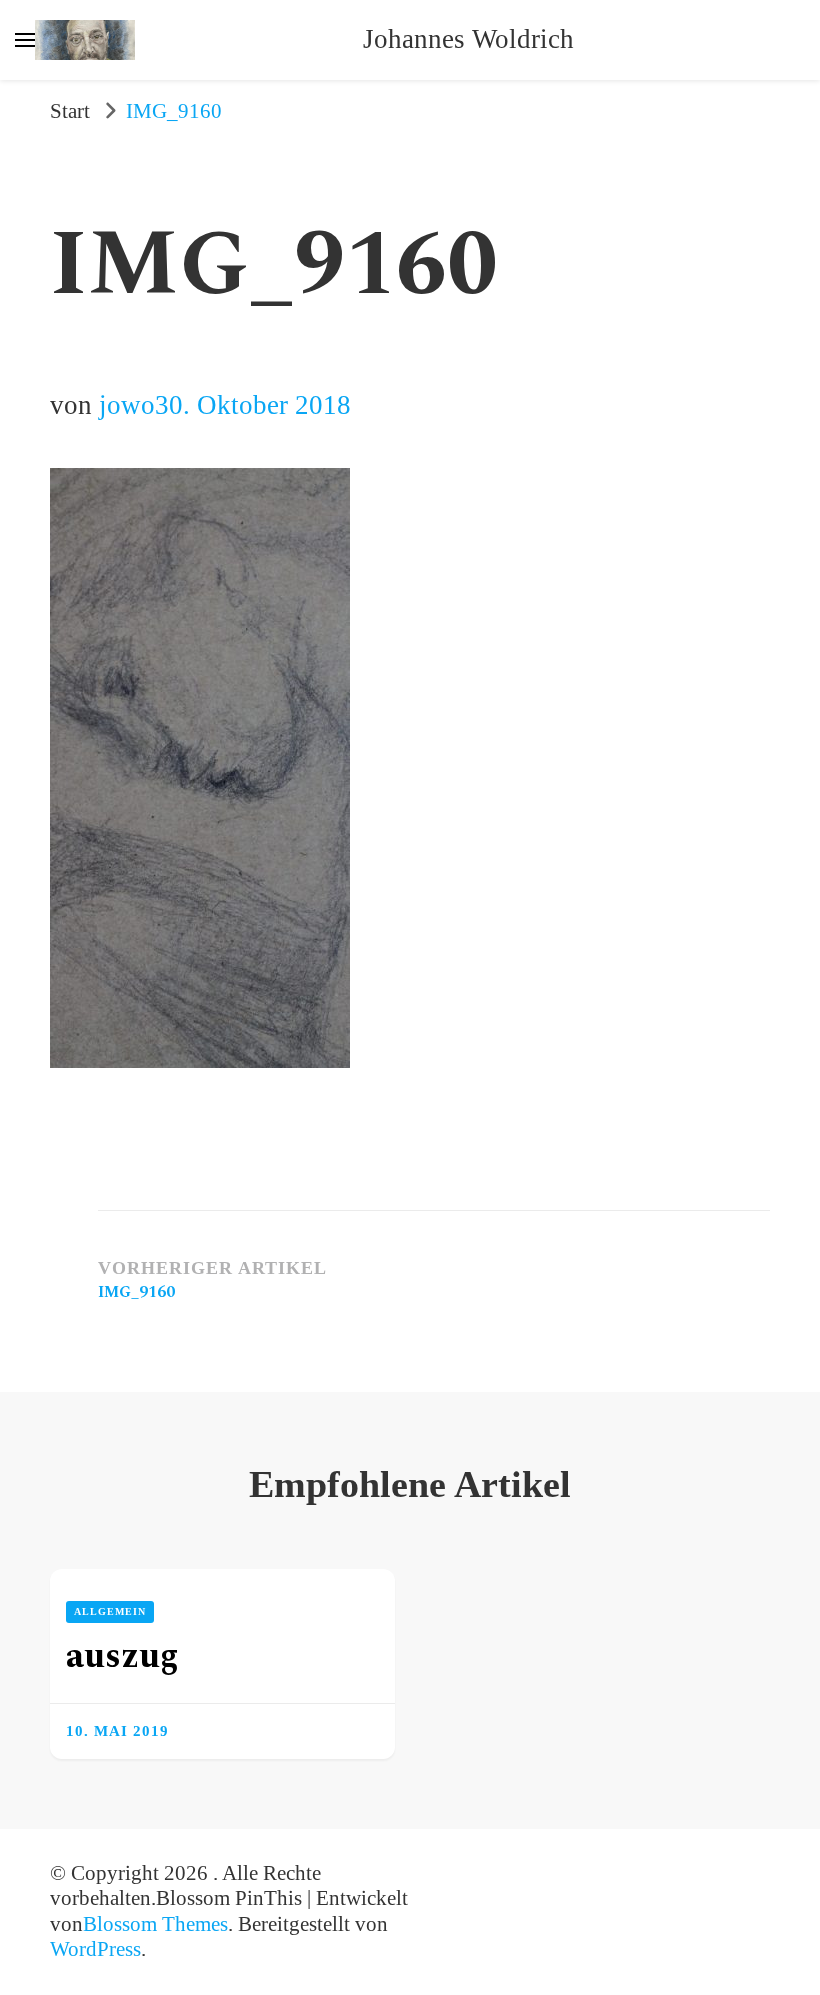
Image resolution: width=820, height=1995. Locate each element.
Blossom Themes (155, 1924)
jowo (127, 405)
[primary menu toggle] (25, 40)
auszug (122, 1656)
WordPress (95, 1949)
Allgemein (110, 1611)
